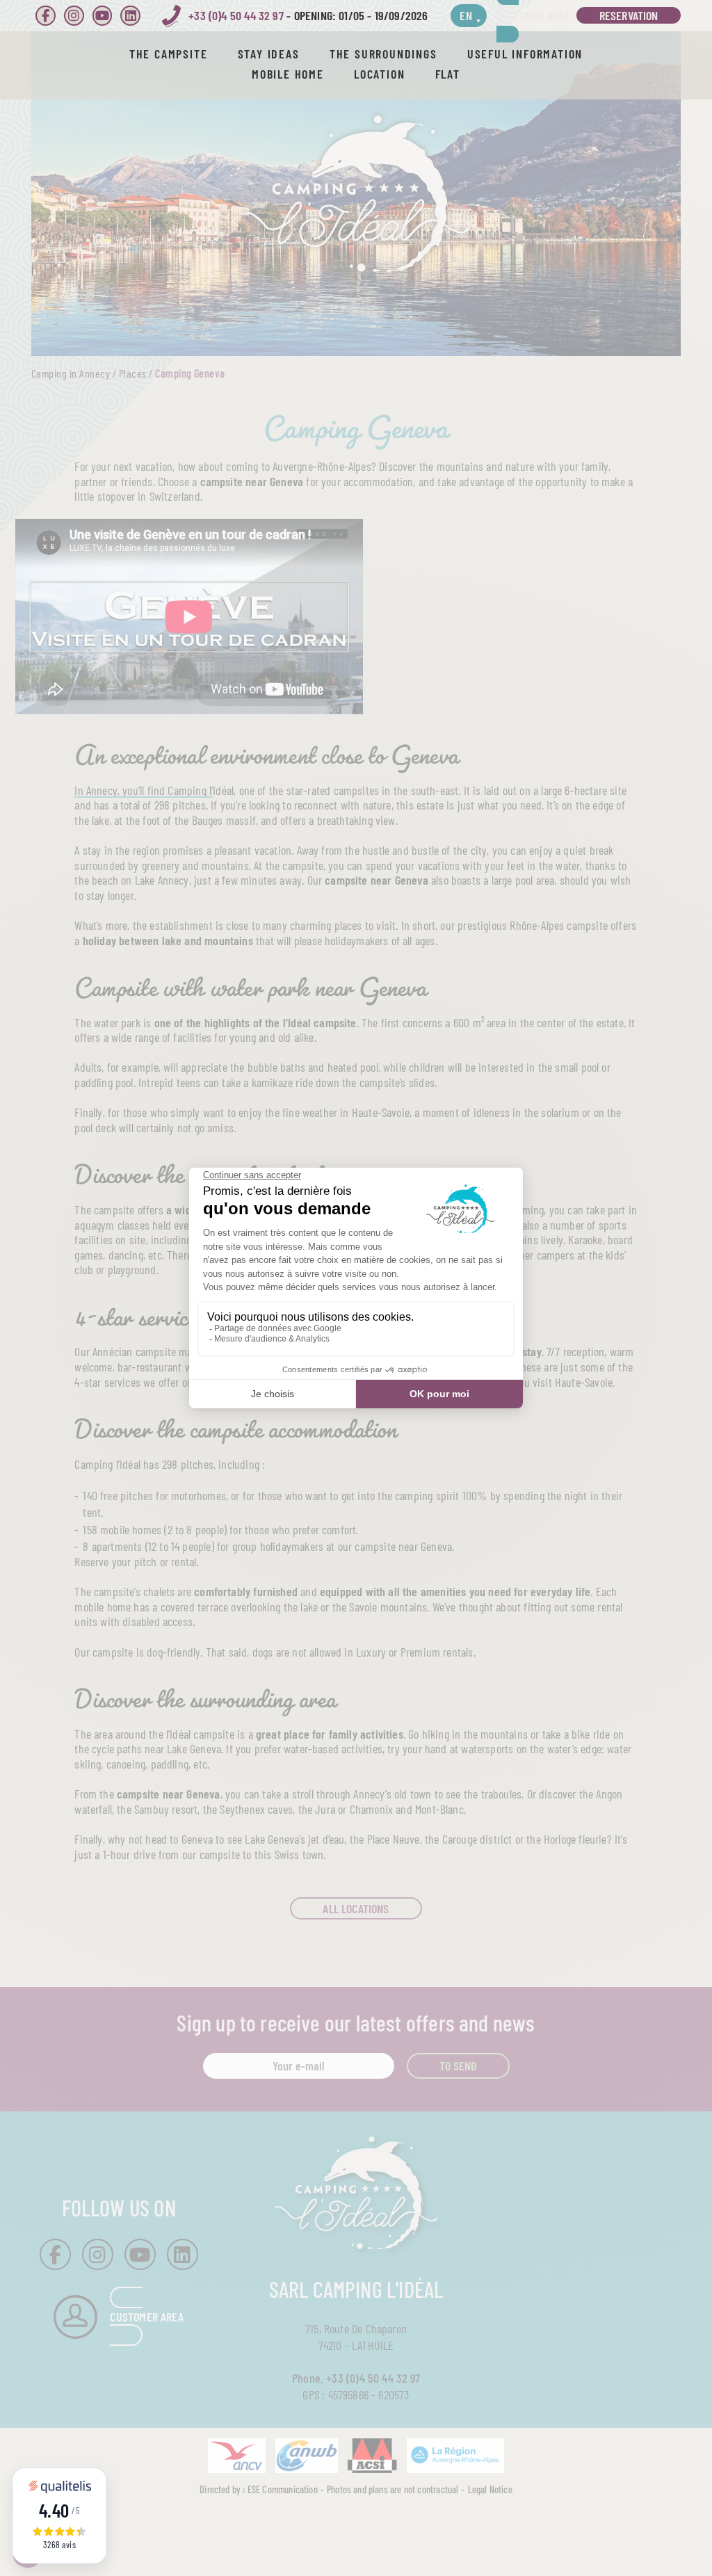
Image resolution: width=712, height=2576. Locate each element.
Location (379, 74)
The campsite (169, 54)
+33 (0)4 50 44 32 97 (236, 15)
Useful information (525, 54)
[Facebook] (46, 16)
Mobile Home (288, 74)
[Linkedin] (130, 16)
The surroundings (383, 54)
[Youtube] (103, 16)
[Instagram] (74, 16)
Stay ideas (269, 54)
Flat (448, 74)
